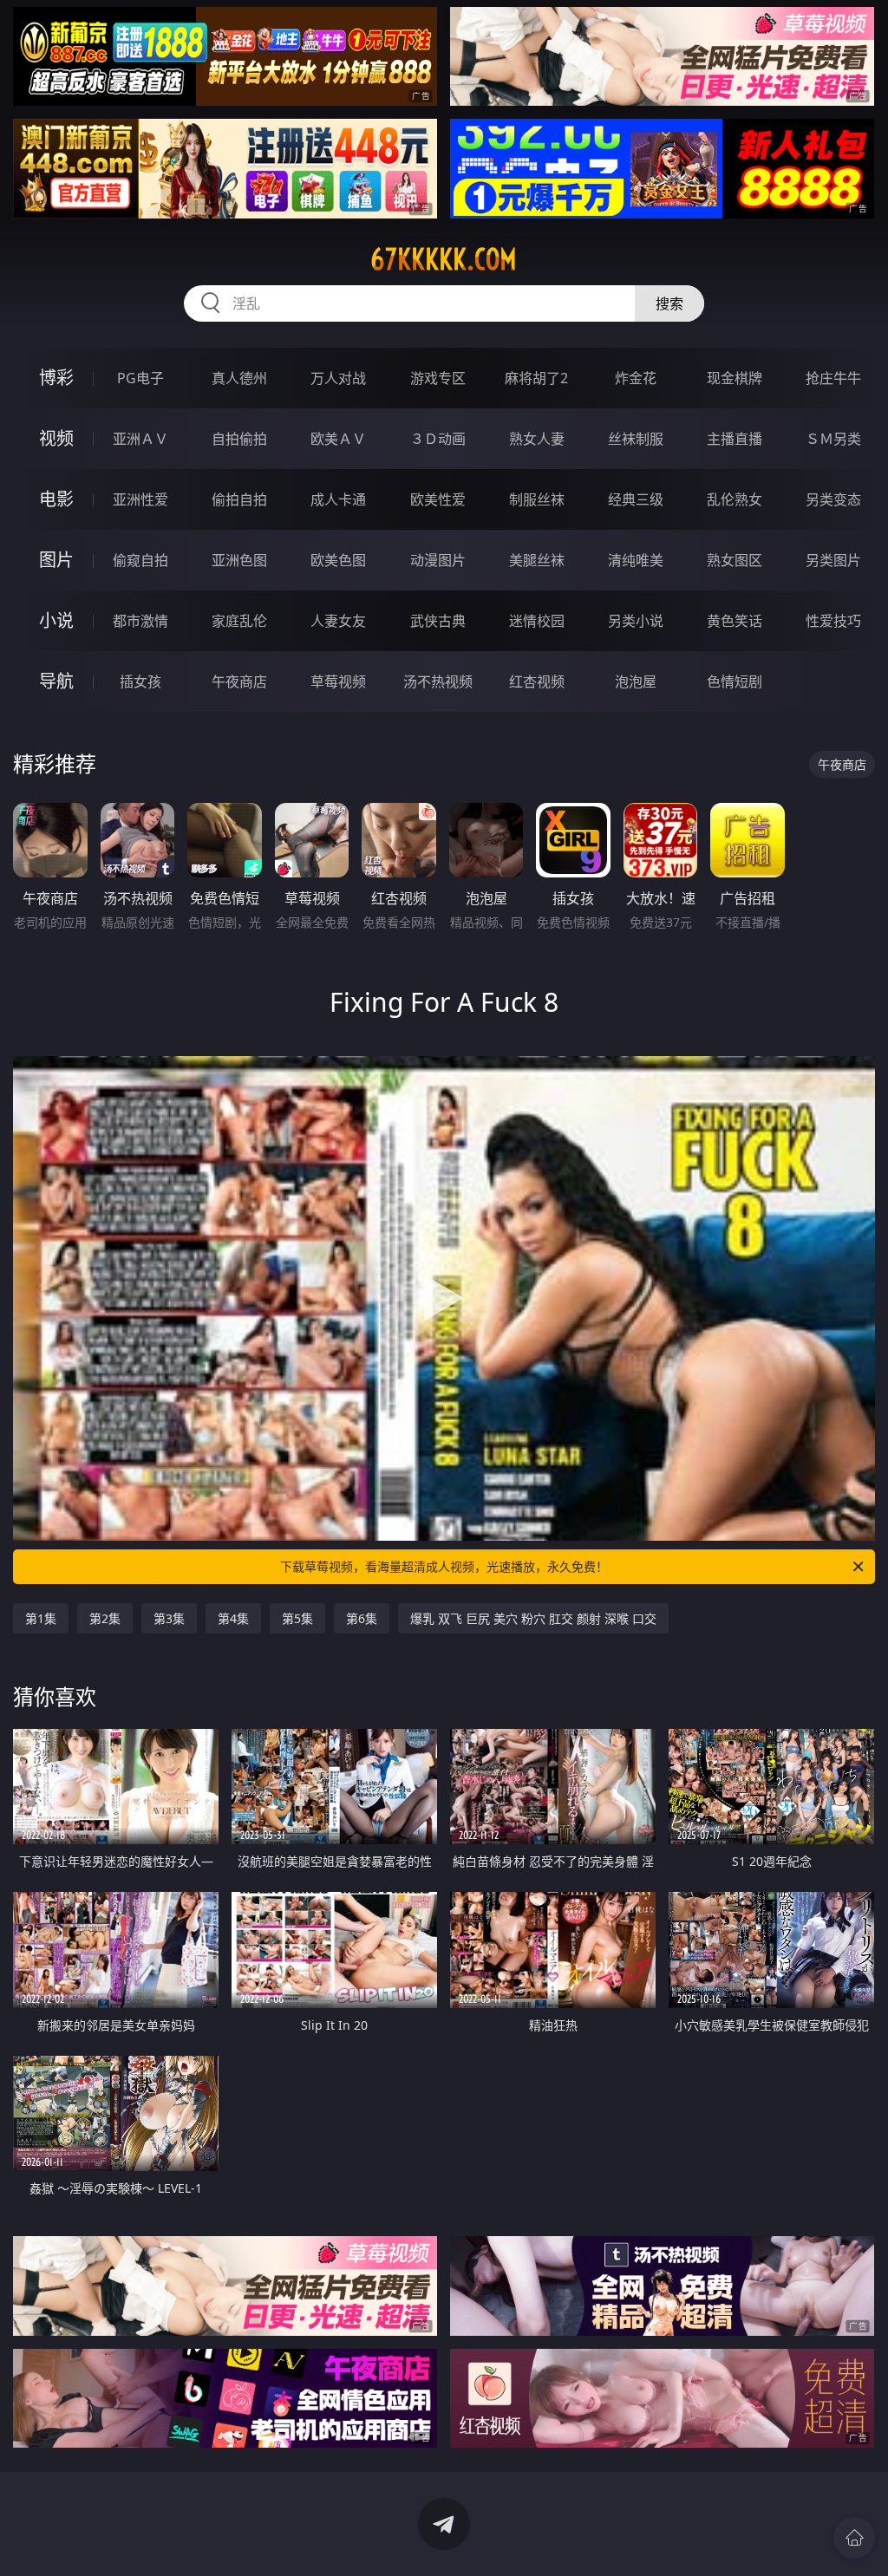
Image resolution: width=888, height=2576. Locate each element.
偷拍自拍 (239, 499)
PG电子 (140, 378)
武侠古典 (438, 621)
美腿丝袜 (537, 560)
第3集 (169, 1618)
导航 (56, 681)
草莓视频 (338, 681)
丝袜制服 (636, 439)
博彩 (56, 378)
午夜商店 (239, 681)
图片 (56, 560)
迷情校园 (537, 621)
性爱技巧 (833, 621)
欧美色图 (338, 560)
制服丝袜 (537, 499)
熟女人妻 (537, 439)
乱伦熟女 (735, 499)
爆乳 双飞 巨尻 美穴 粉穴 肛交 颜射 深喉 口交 (533, 1618)
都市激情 (140, 621)
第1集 (41, 1618)
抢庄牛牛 (833, 378)
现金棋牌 (735, 378)
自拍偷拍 (239, 439)
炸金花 (636, 378)
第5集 (297, 1618)
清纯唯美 (636, 560)
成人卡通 (338, 499)
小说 (56, 620)
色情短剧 (735, 681)
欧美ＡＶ (338, 439)
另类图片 (833, 560)
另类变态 (833, 499)
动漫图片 (438, 560)
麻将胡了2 (536, 378)
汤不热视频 (438, 681)
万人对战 (338, 378)
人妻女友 (338, 621)
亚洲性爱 (140, 499)
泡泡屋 (636, 681)
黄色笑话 (735, 621)
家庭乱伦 (239, 621)
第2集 (105, 1618)
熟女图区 (735, 560)
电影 (56, 499)
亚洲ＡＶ (140, 439)
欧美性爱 (438, 499)
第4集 (233, 1618)
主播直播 (735, 439)
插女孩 (140, 681)
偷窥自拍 (140, 560)
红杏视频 (537, 681)
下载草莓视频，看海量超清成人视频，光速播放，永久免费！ (444, 1566)
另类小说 (636, 621)
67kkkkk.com (444, 259)
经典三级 (636, 499)
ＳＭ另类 (833, 439)
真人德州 (239, 378)
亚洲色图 (239, 560)
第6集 (362, 1618)
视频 (56, 438)
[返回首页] (854, 2538)
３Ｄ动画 (438, 439)
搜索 (669, 303)
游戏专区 (438, 378)
